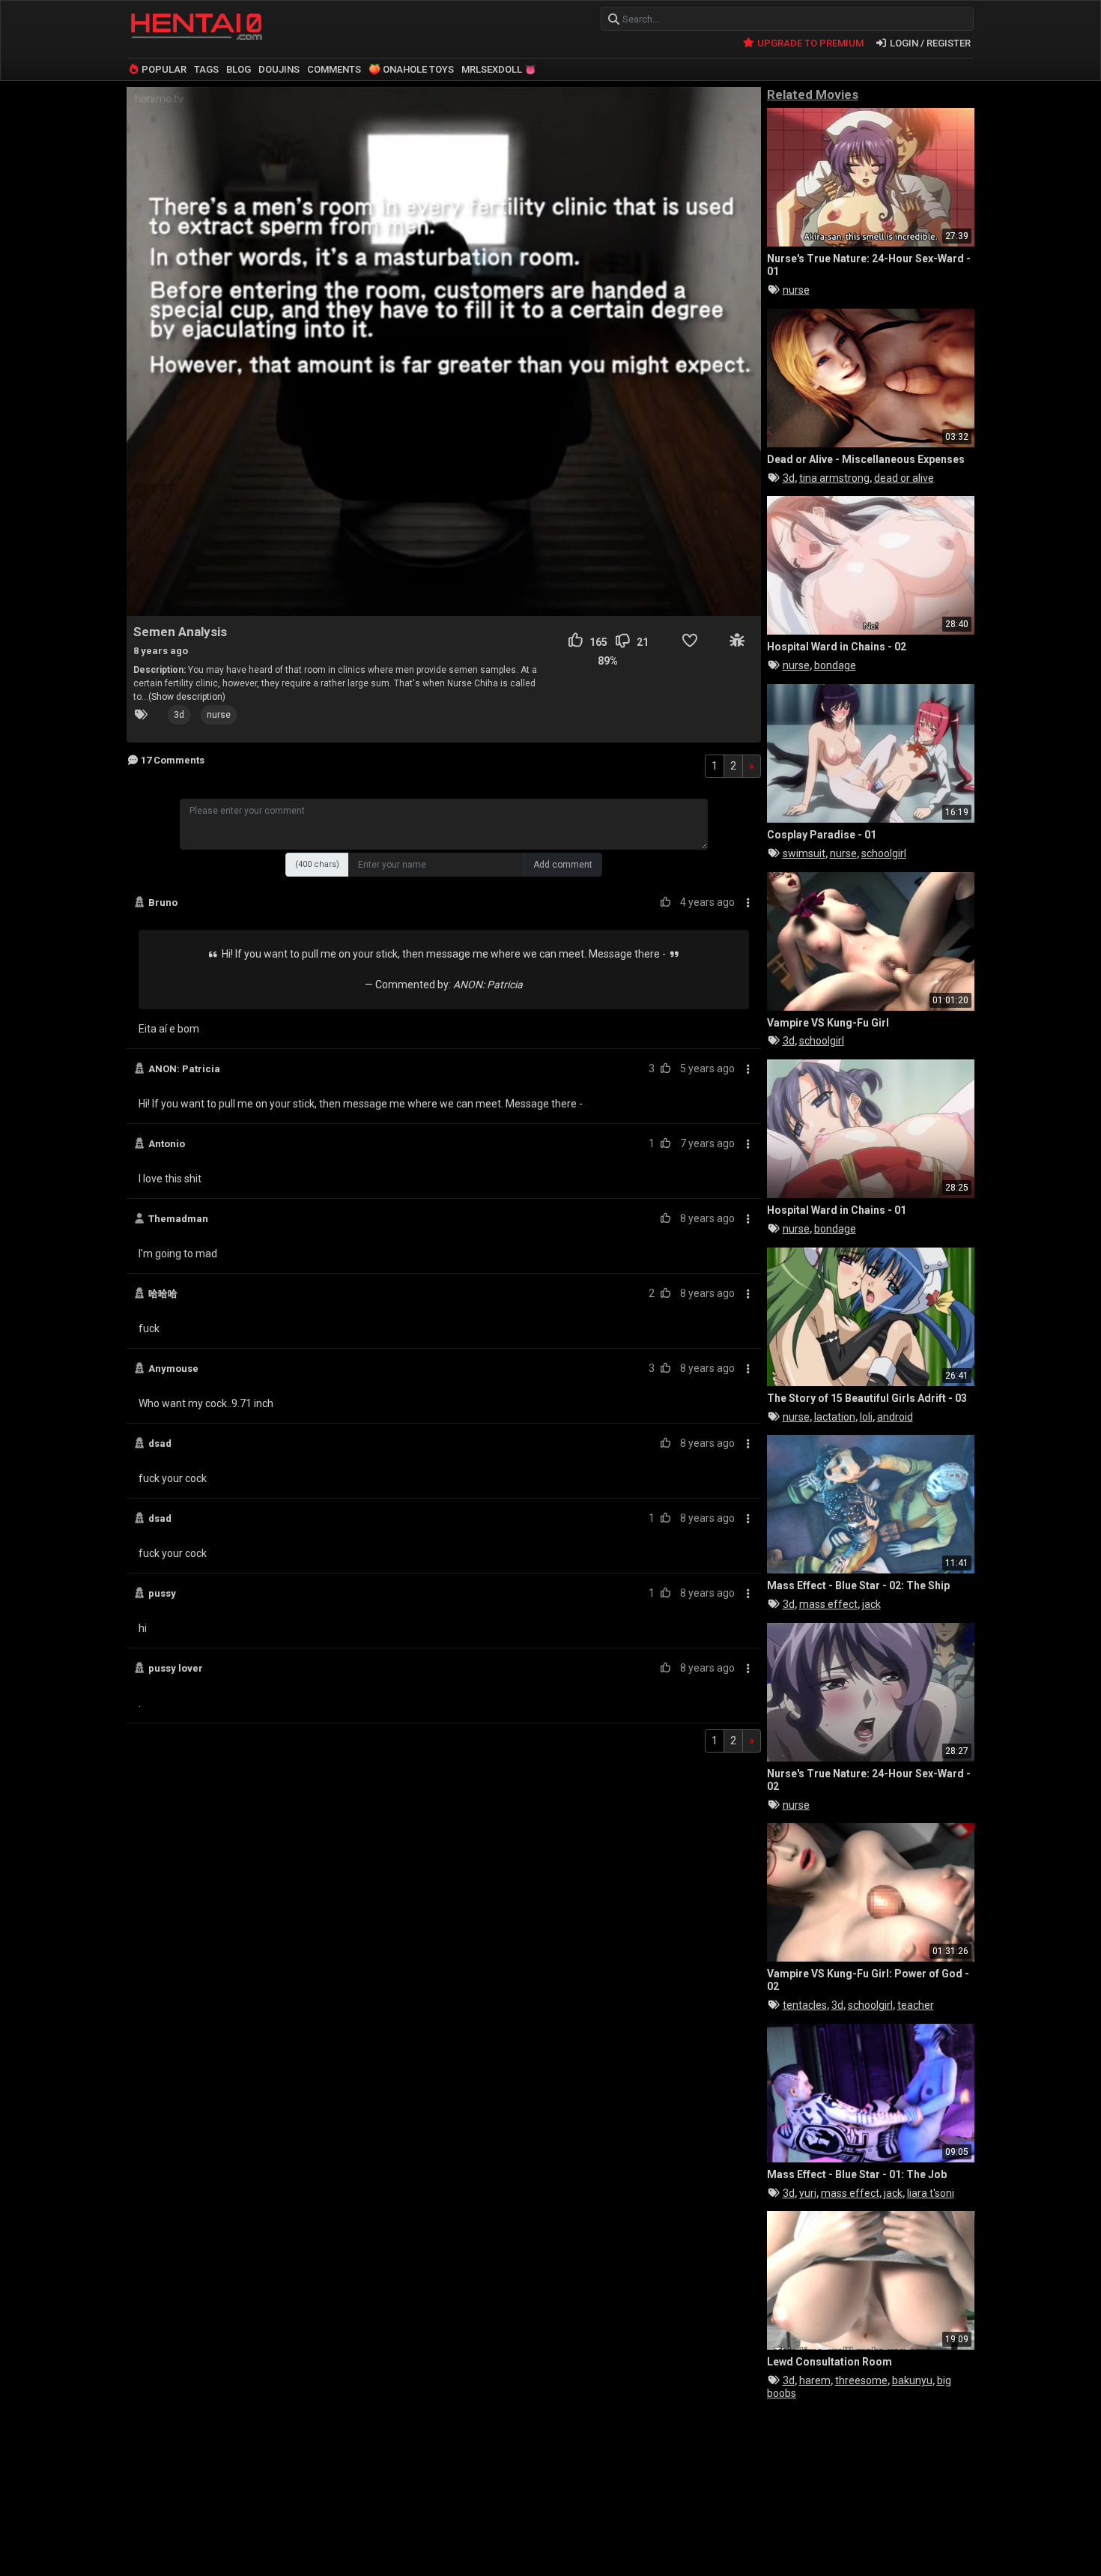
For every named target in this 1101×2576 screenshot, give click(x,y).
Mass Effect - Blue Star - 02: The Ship (858, 1585)
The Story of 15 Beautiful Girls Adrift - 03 (867, 1398)
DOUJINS (279, 69)
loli (866, 1417)
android (895, 1417)
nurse (219, 715)
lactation (835, 1417)
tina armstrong (834, 478)
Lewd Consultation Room (829, 2362)
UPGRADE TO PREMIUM (809, 43)
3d (179, 715)
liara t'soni (931, 2193)
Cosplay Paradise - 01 (822, 835)
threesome (861, 2380)
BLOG (239, 69)
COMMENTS (334, 69)
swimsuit (804, 853)
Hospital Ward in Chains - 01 (837, 1210)
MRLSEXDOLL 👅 (499, 69)
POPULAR (163, 69)
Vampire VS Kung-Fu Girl (828, 1023)
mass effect (828, 1604)
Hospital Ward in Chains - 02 (837, 647)
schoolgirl (884, 853)
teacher (916, 2005)
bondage (835, 665)
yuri (808, 2193)
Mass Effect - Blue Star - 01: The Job (857, 2174)
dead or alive (904, 478)
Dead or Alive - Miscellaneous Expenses (866, 459)
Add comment (563, 865)
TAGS (206, 69)
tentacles (805, 2005)
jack (871, 1604)
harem (815, 2380)
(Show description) (187, 697)
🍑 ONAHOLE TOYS (411, 69)
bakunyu (912, 2380)
